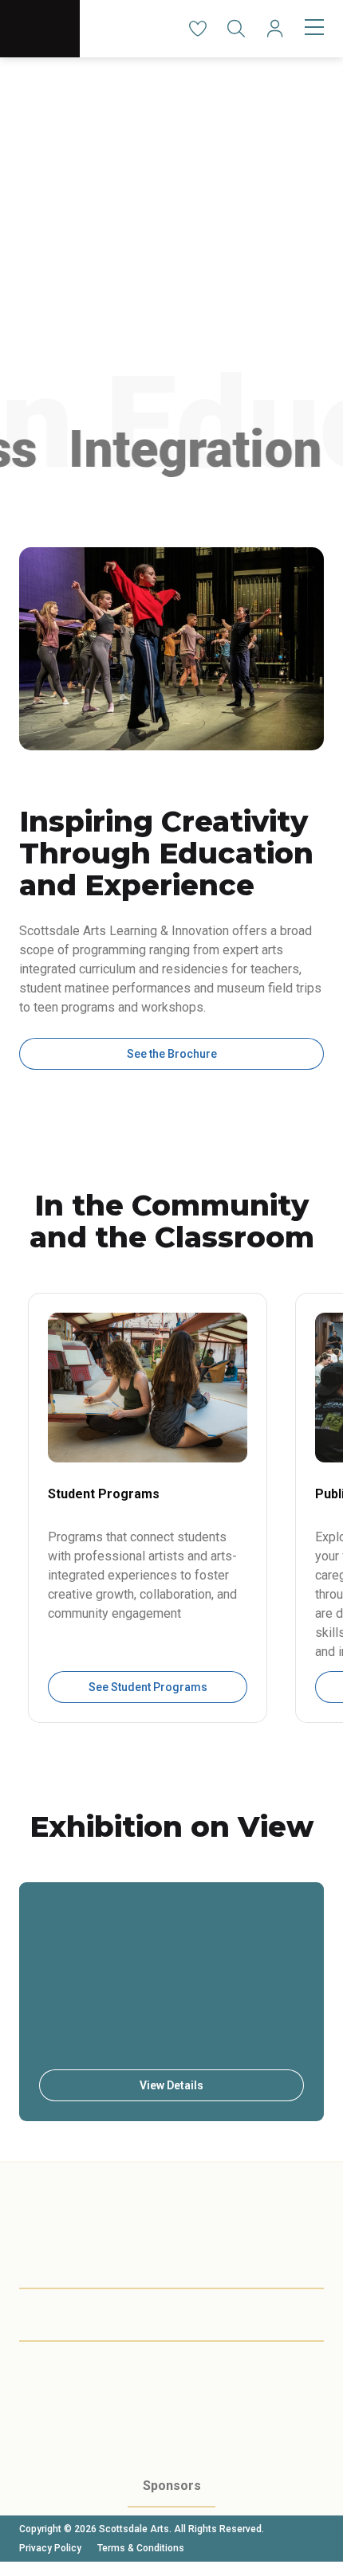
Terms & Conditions (141, 2548)
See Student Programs (148, 1687)
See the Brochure (172, 1054)
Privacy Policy (50, 2548)
